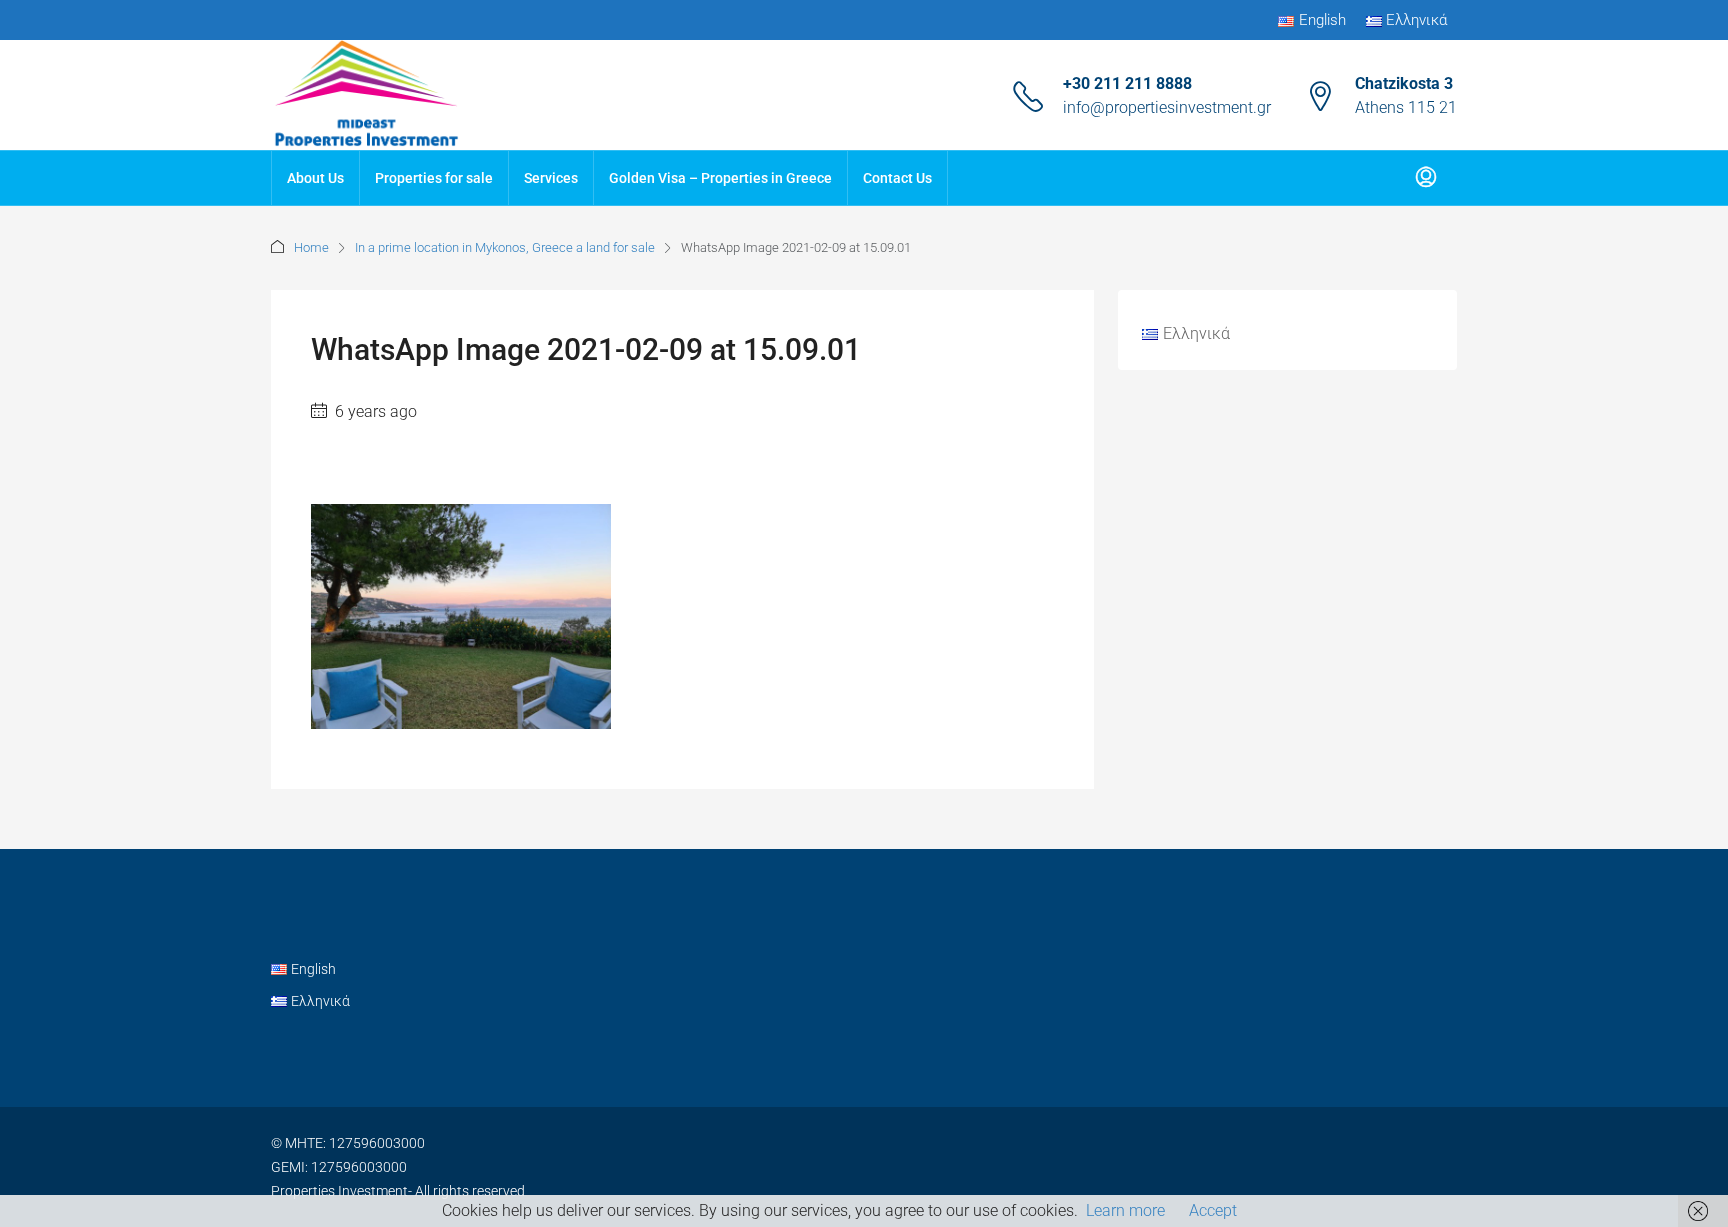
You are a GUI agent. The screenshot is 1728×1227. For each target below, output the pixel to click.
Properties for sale (434, 178)
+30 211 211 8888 (1127, 83)
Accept (1213, 1210)
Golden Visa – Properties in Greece (720, 178)
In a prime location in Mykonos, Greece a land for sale (505, 247)
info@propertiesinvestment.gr (1167, 107)
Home (311, 247)
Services (551, 178)
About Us (315, 178)
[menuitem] (1426, 178)
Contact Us (897, 178)
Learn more (1125, 1210)
